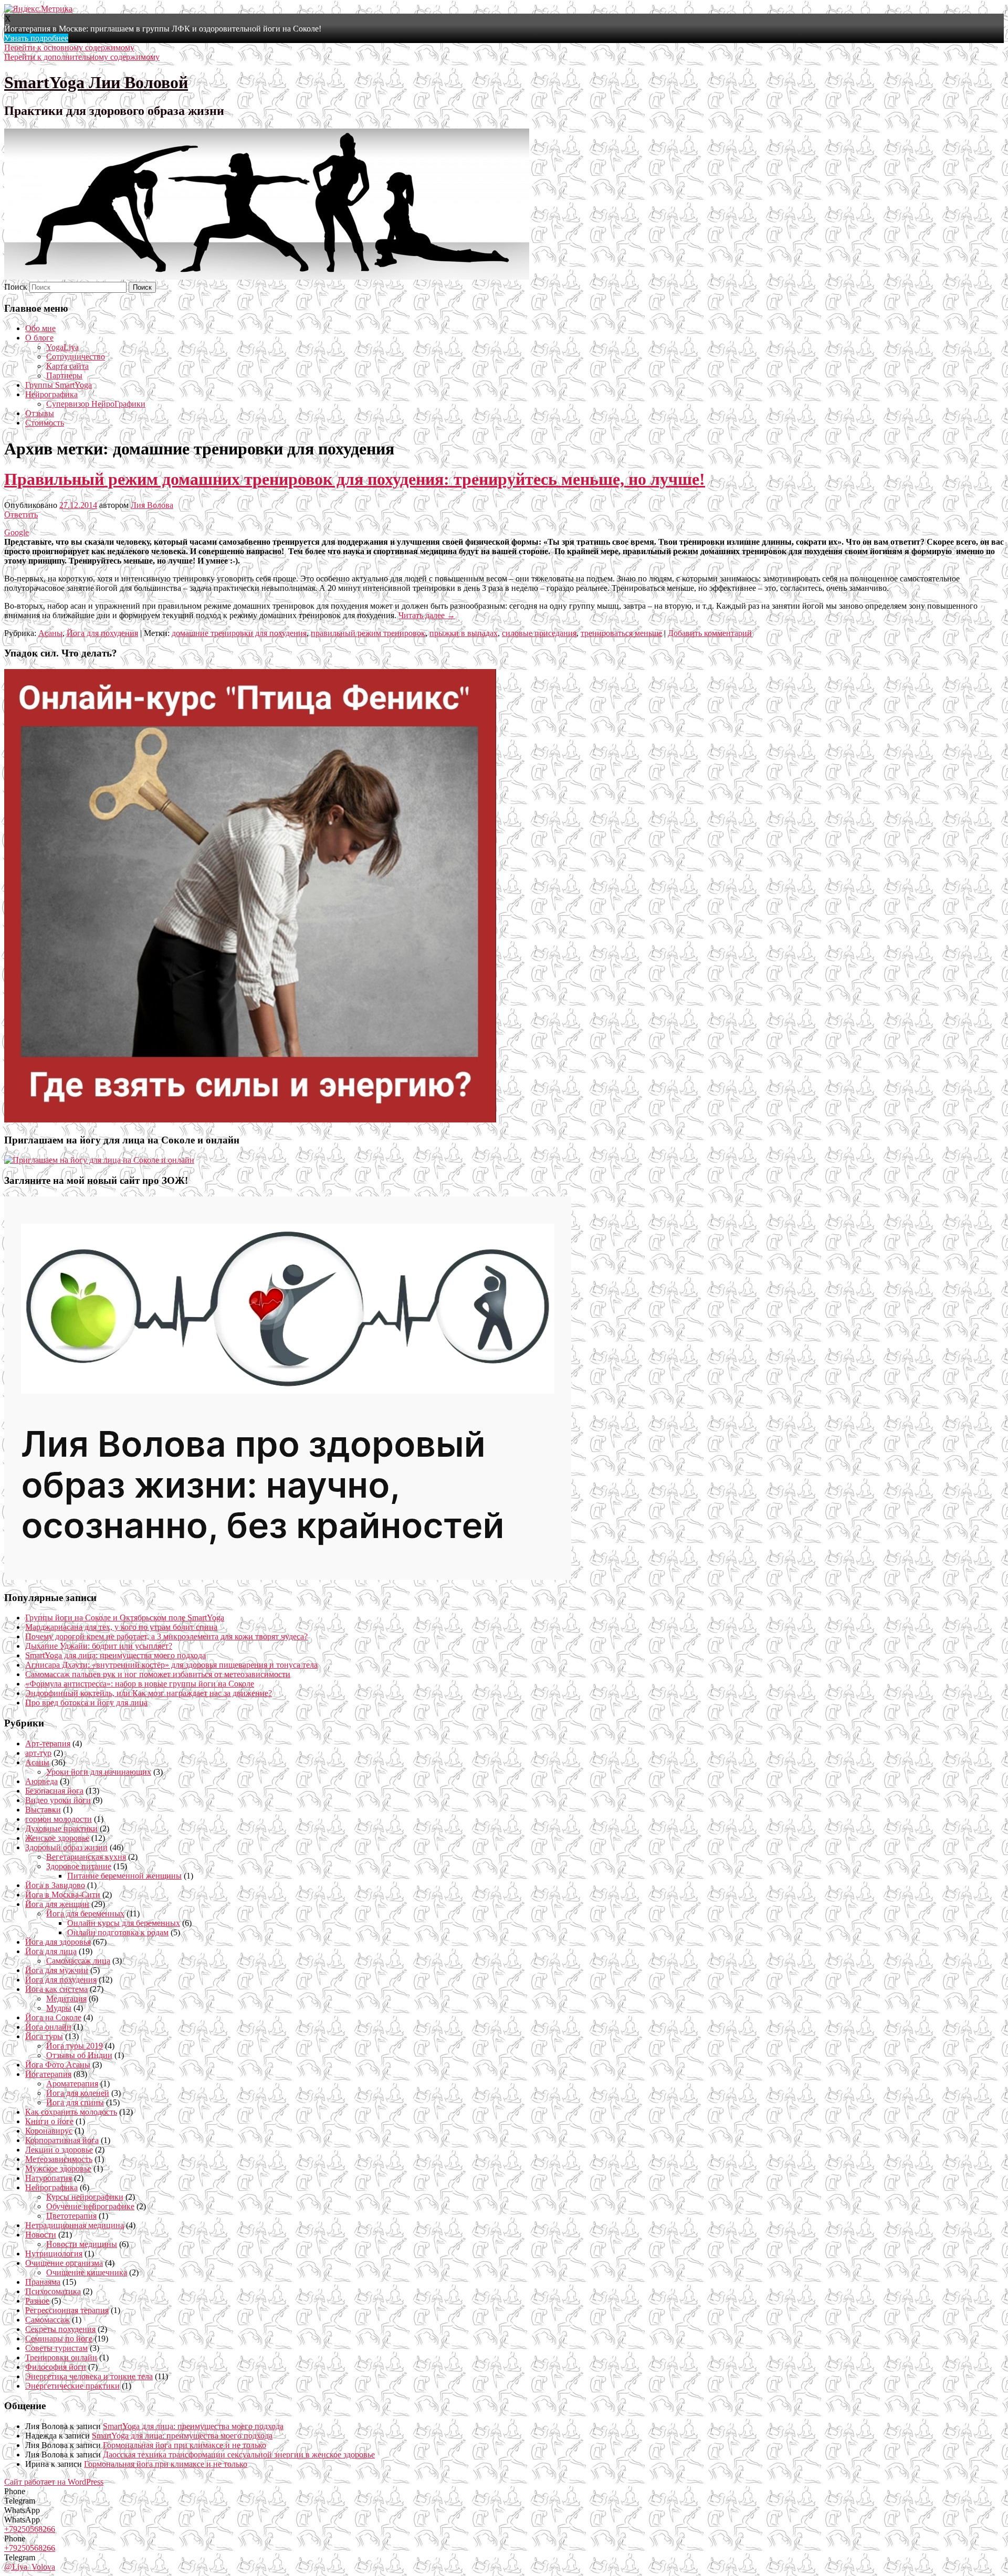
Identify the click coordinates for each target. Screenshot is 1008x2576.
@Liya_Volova (30, 2567)
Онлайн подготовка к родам (118, 1932)
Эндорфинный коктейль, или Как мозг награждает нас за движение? (149, 1693)
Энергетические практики (72, 2386)
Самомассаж (48, 2320)
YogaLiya (62, 347)
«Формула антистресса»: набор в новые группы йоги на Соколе (140, 1684)
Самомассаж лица (78, 1961)
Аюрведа (41, 1781)
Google (17, 532)
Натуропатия (49, 2178)
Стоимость (45, 423)
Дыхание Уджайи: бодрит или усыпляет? (99, 1646)
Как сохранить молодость (71, 2112)
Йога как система (56, 1989)
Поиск (16, 287)
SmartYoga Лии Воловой (96, 82)
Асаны (50, 633)
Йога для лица (51, 1951)
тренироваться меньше (621, 633)
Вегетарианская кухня (86, 1857)
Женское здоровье (57, 1838)
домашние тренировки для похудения (239, 633)
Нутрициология (54, 2254)
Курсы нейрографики (85, 2197)
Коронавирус (49, 2131)
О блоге (39, 338)
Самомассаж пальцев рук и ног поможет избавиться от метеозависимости (158, 1674)
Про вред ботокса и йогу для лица (86, 1703)
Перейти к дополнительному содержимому (82, 57)
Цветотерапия (71, 2216)
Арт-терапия (48, 1743)
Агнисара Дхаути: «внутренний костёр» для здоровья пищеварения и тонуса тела (171, 1665)
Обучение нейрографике (90, 2206)
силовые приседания (539, 633)
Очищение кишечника (87, 2272)
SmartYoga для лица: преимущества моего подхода (115, 1655)
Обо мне (40, 328)
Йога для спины (75, 2102)
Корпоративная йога (62, 2140)
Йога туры (44, 2036)
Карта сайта (67, 366)
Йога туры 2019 (75, 2046)
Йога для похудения (102, 633)
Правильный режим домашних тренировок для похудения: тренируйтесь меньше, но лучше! (355, 479)
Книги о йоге (49, 2121)
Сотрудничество (76, 357)
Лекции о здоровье (59, 2150)
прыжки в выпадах (464, 633)
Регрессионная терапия (67, 2310)
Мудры (59, 2008)
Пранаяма (43, 2282)
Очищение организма (64, 2263)
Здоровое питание (79, 1866)
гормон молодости (59, 1819)
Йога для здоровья (58, 1942)
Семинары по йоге (59, 2339)
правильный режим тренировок (368, 633)
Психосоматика (53, 2291)
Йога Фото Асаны (58, 2065)
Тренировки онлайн (61, 2357)
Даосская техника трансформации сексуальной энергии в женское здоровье (239, 2455)
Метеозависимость (59, 2159)
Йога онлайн (48, 2027)
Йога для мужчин (57, 1970)
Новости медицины (82, 2244)
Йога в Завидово (55, 1885)
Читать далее (427, 615)
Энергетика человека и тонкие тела (89, 2376)
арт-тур (38, 1753)
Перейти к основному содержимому (69, 47)
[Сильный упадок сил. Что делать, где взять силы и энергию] (250, 1120)
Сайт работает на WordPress (54, 2482)
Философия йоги (56, 2367)
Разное (37, 2301)
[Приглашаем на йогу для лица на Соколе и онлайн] (99, 1160)
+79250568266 (30, 2529)
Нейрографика (51, 394)
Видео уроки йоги (58, 1800)
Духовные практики (61, 1828)
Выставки (43, 1810)
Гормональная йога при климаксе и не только (185, 2445)
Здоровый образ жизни (66, 1847)
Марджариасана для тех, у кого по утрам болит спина (121, 1627)
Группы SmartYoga (59, 385)
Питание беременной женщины (124, 1876)
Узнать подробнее (36, 38)
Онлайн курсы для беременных (124, 1923)
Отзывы (40, 413)
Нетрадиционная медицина (75, 2225)
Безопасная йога (54, 1791)
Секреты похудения (60, 2329)
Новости (41, 2235)
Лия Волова (152, 505)
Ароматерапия (72, 2084)
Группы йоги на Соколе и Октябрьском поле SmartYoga (125, 1618)
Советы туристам (56, 2348)
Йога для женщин (57, 1904)
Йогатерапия (48, 2074)
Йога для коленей (78, 2093)
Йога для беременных (85, 1914)
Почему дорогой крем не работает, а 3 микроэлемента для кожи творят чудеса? (166, 1636)
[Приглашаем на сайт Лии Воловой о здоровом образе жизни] (288, 1577)
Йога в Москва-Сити (63, 1895)
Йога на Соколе (53, 2017)
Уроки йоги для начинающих (99, 1772)
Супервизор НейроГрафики (96, 404)
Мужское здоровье (58, 2169)
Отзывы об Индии (79, 2055)
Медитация (66, 1999)
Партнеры (64, 375)
